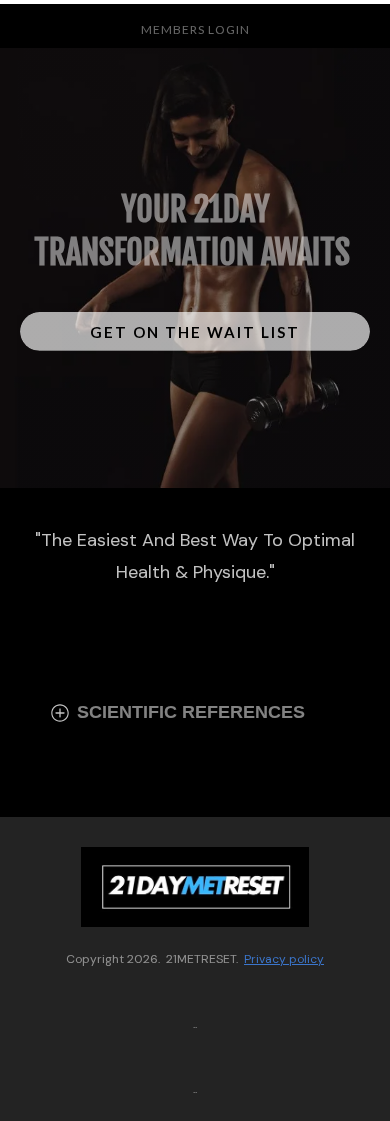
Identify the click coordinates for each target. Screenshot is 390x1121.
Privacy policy (284, 959)
